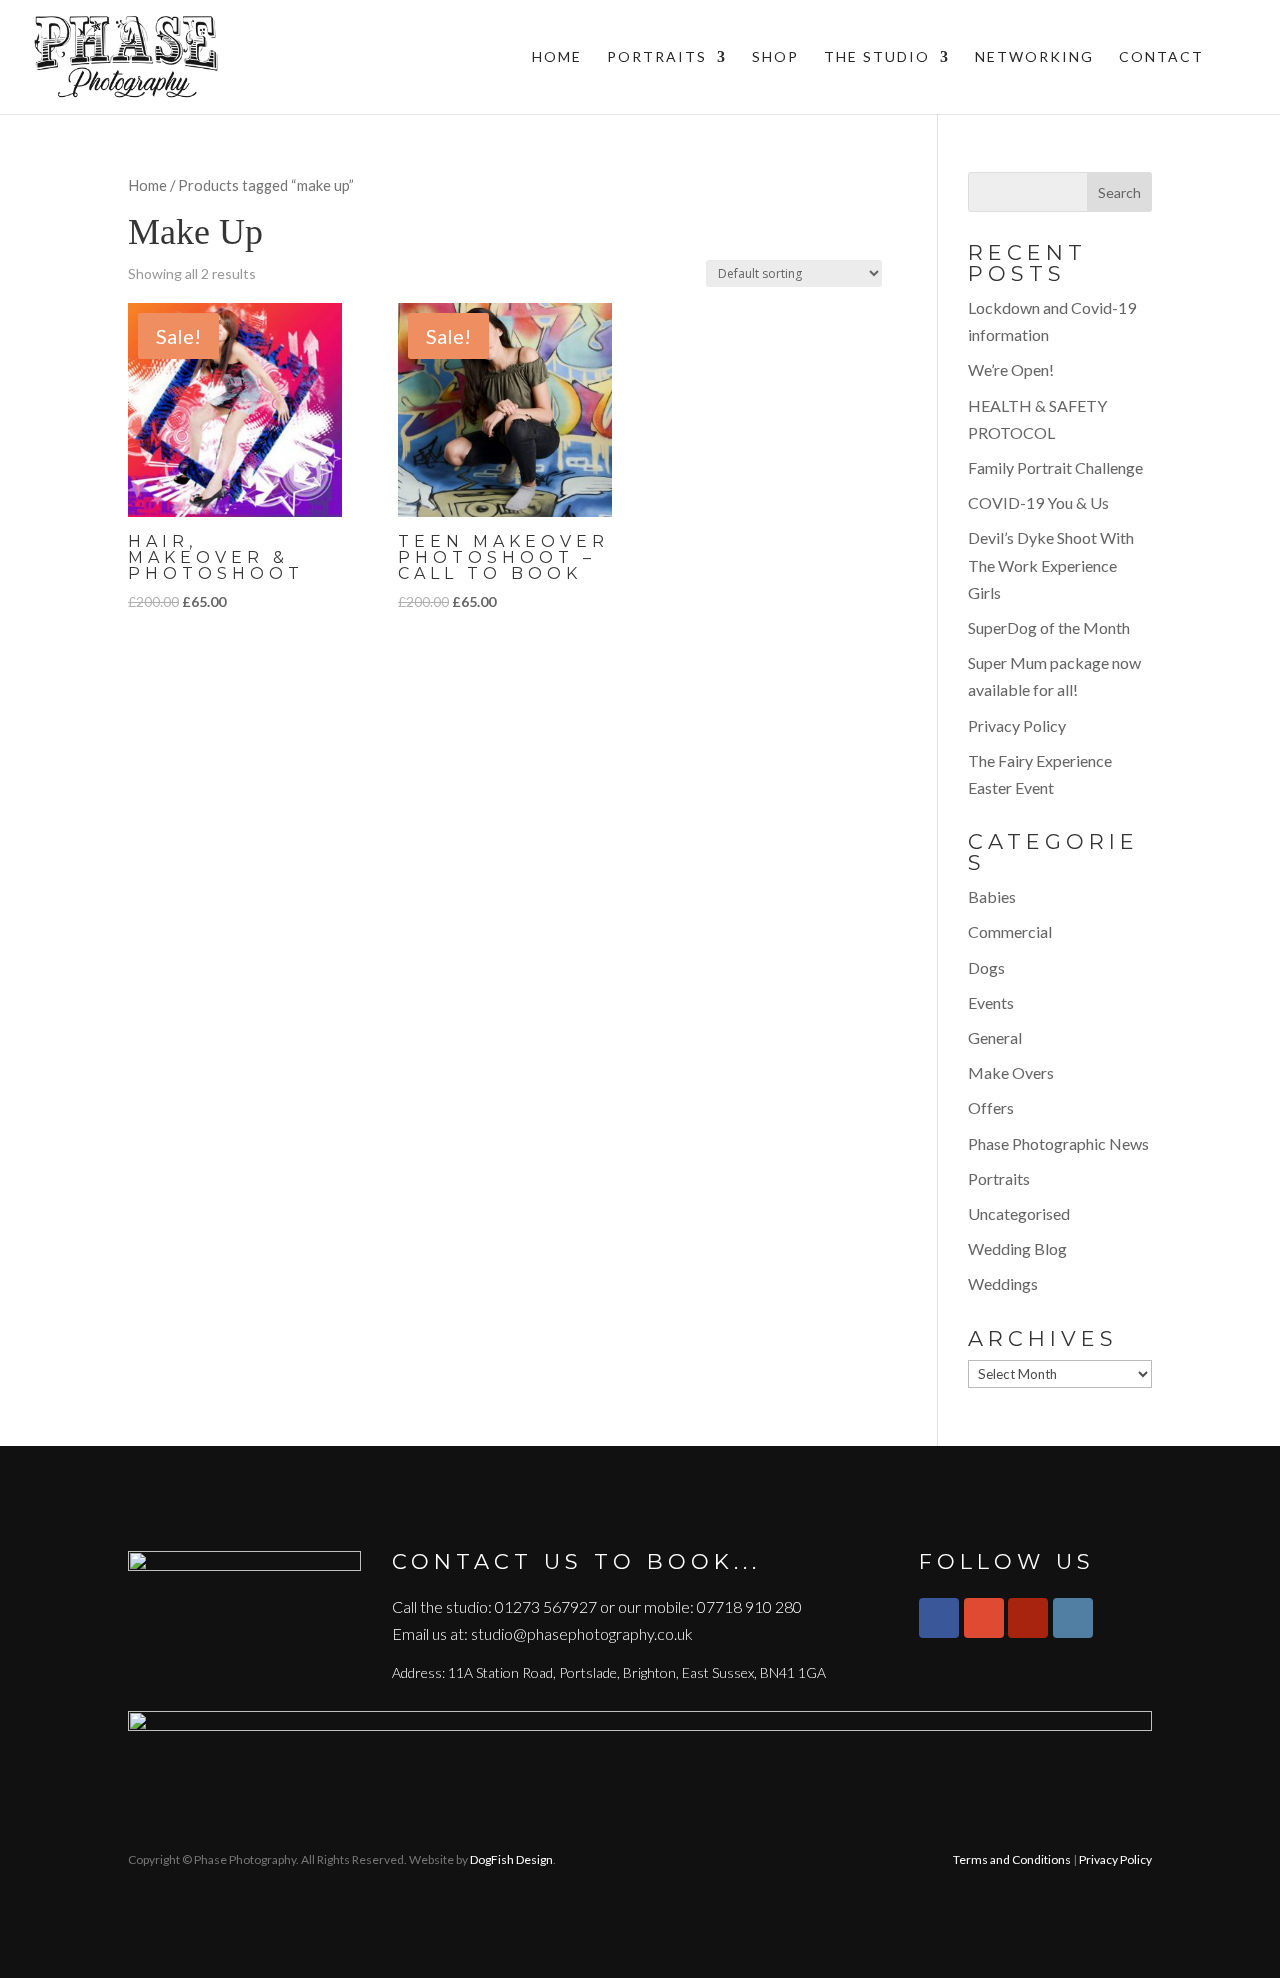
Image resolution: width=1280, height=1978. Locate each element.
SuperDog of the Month (1049, 627)
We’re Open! (1011, 369)
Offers (991, 1107)
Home (557, 57)
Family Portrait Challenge (1055, 467)
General (995, 1037)
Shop (775, 57)
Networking (1034, 57)
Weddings (1003, 1283)
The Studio (877, 57)
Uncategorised (1019, 1213)
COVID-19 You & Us (1038, 502)
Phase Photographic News (1058, 1143)
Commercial (1010, 931)
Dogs (986, 967)
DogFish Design (511, 1859)
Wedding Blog (1017, 1248)
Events (991, 1002)
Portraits (657, 57)
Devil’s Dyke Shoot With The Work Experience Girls (1051, 564)
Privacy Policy (1017, 725)
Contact (1161, 57)
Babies (992, 896)
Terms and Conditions (1012, 1859)
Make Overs (1011, 1072)
